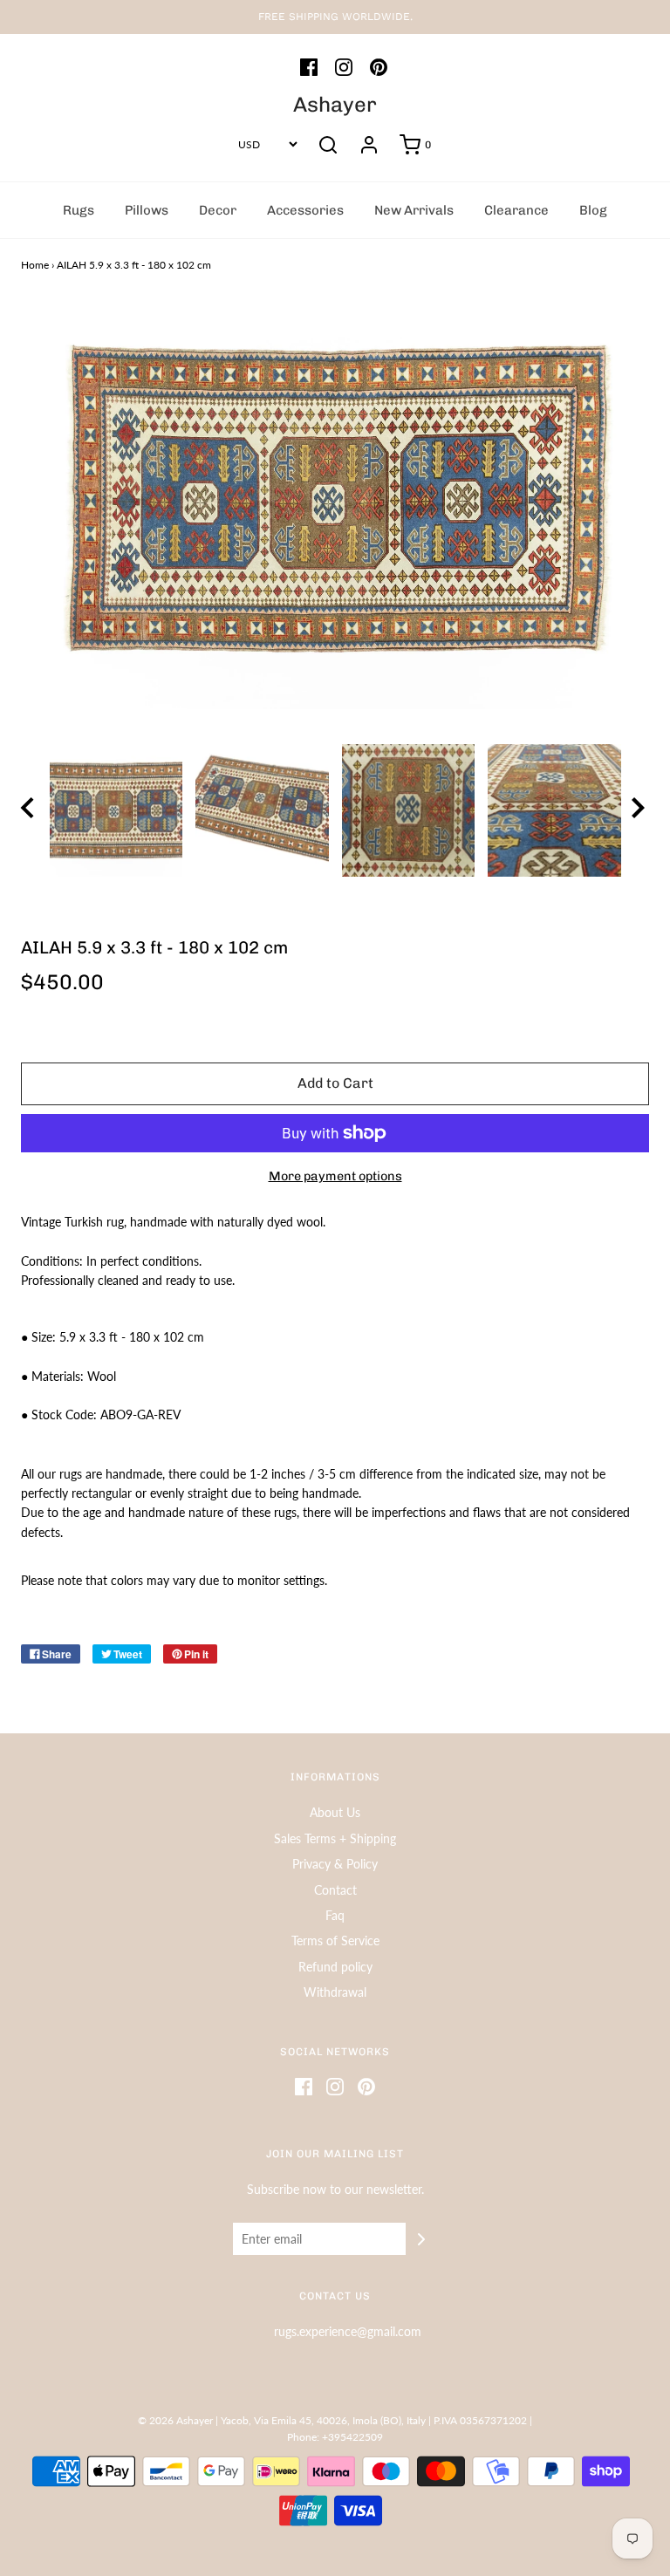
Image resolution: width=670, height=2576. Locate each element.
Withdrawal (335, 1992)
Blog (593, 210)
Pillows (147, 210)
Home (35, 265)
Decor (218, 210)
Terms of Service (335, 1941)
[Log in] (369, 145)
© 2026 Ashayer (175, 2420)
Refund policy (335, 1967)
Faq (335, 1915)
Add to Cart (335, 1083)
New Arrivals (414, 210)
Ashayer (335, 105)
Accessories (305, 210)
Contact (335, 1890)
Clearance (516, 210)
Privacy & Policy (335, 1864)
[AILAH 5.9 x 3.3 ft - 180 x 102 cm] (116, 811)
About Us (335, 1812)
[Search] (328, 145)
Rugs (79, 210)
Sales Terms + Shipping (335, 1838)
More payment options (335, 1176)
